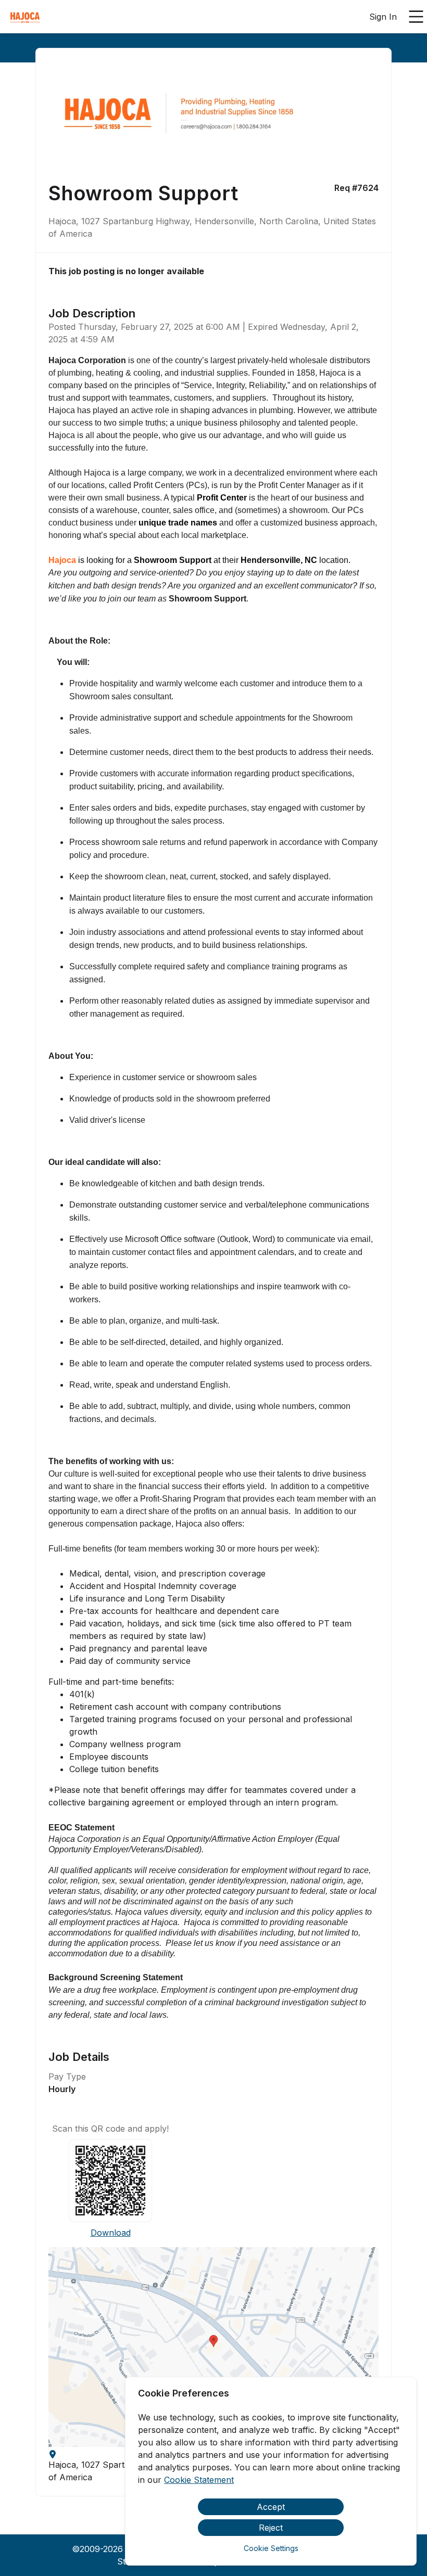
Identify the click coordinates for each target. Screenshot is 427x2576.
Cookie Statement (199, 2480)
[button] (213, 2347)
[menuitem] (25, 17)
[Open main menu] (416, 17)
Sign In (383, 17)
